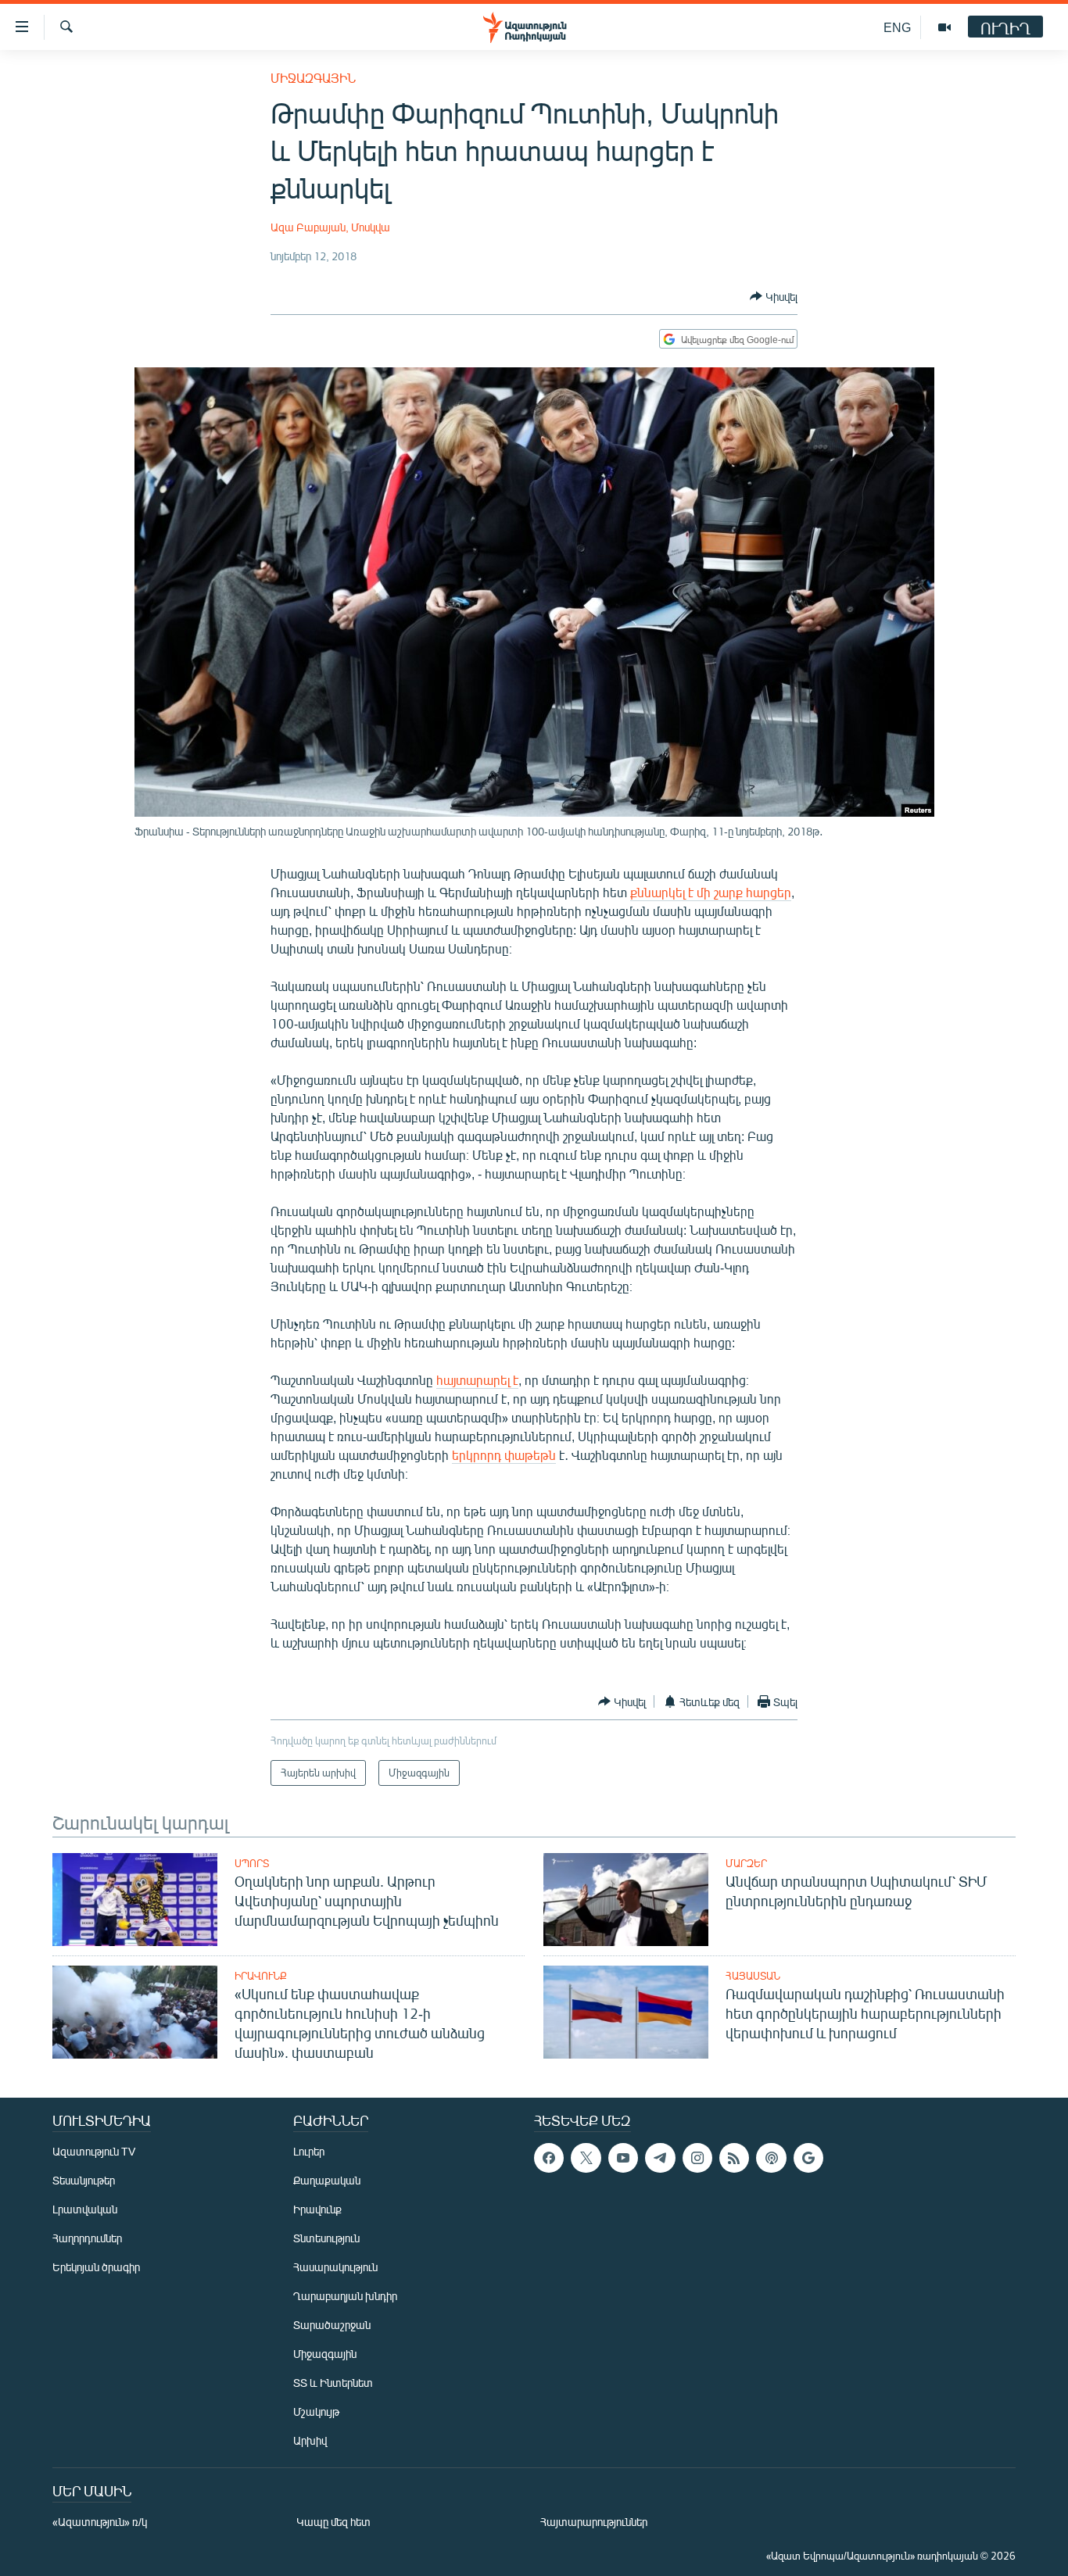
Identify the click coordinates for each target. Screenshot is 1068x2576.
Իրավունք (261, 1976)
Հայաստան (753, 1976)
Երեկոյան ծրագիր (96, 2267)
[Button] (774, 296)
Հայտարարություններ (594, 2522)
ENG (897, 27)
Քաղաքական (327, 2180)
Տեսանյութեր (84, 2180)
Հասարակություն (335, 2267)
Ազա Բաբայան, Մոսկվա (330, 227)
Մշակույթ (316, 2411)
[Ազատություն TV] (944, 27)
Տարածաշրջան (332, 2325)
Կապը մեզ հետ (333, 2522)
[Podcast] (771, 2158)
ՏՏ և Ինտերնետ (333, 2383)
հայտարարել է (477, 1380)
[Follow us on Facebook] (549, 2158)
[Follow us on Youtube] (623, 2158)
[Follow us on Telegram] (660, 2158)
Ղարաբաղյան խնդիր (345, 2296)
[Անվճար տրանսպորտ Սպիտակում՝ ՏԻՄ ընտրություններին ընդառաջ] (626, 1900)
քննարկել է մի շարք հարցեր (711, 892)
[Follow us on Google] (808, 2158)
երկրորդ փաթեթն (504, 1455)
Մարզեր (746, 1863)
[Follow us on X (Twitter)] (586, 2158)
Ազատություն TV (94, 2151)
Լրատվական (85, 2209)
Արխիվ (310, 2440)
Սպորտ (252, 1863)
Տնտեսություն (326, 2238)
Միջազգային (313, 78)
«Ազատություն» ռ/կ (100, 2522)
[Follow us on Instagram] (697, 2158)
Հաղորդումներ (87, 2238)
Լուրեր (309, 2151)
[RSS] (734, 2158)
